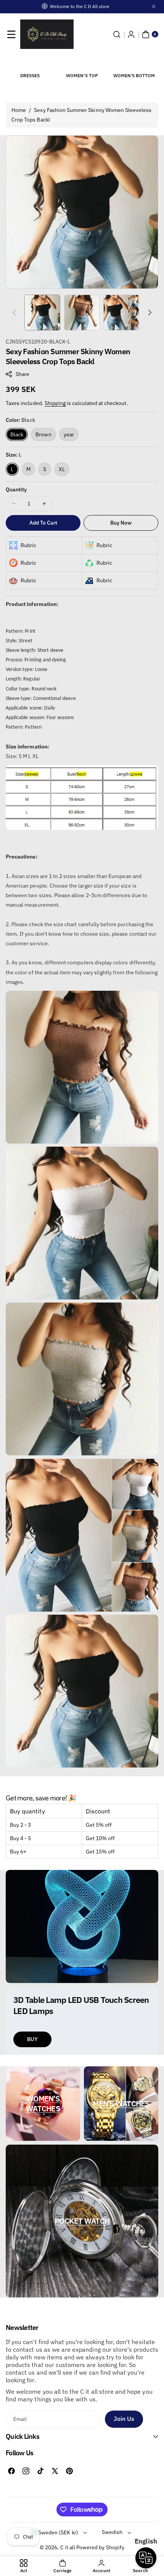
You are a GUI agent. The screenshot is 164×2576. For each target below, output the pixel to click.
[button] (11, 34)
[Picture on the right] (150, 313)
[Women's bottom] (134, 63)
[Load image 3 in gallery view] (121, 313)
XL (62, 469)
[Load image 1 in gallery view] (42, 313)
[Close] (154, 6)
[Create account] (131, 34)
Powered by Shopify (100, 2547)
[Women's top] (82, 63)
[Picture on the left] (14, 313)
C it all (68, 2547)
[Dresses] (30, 63)
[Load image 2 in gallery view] (82, 313)
